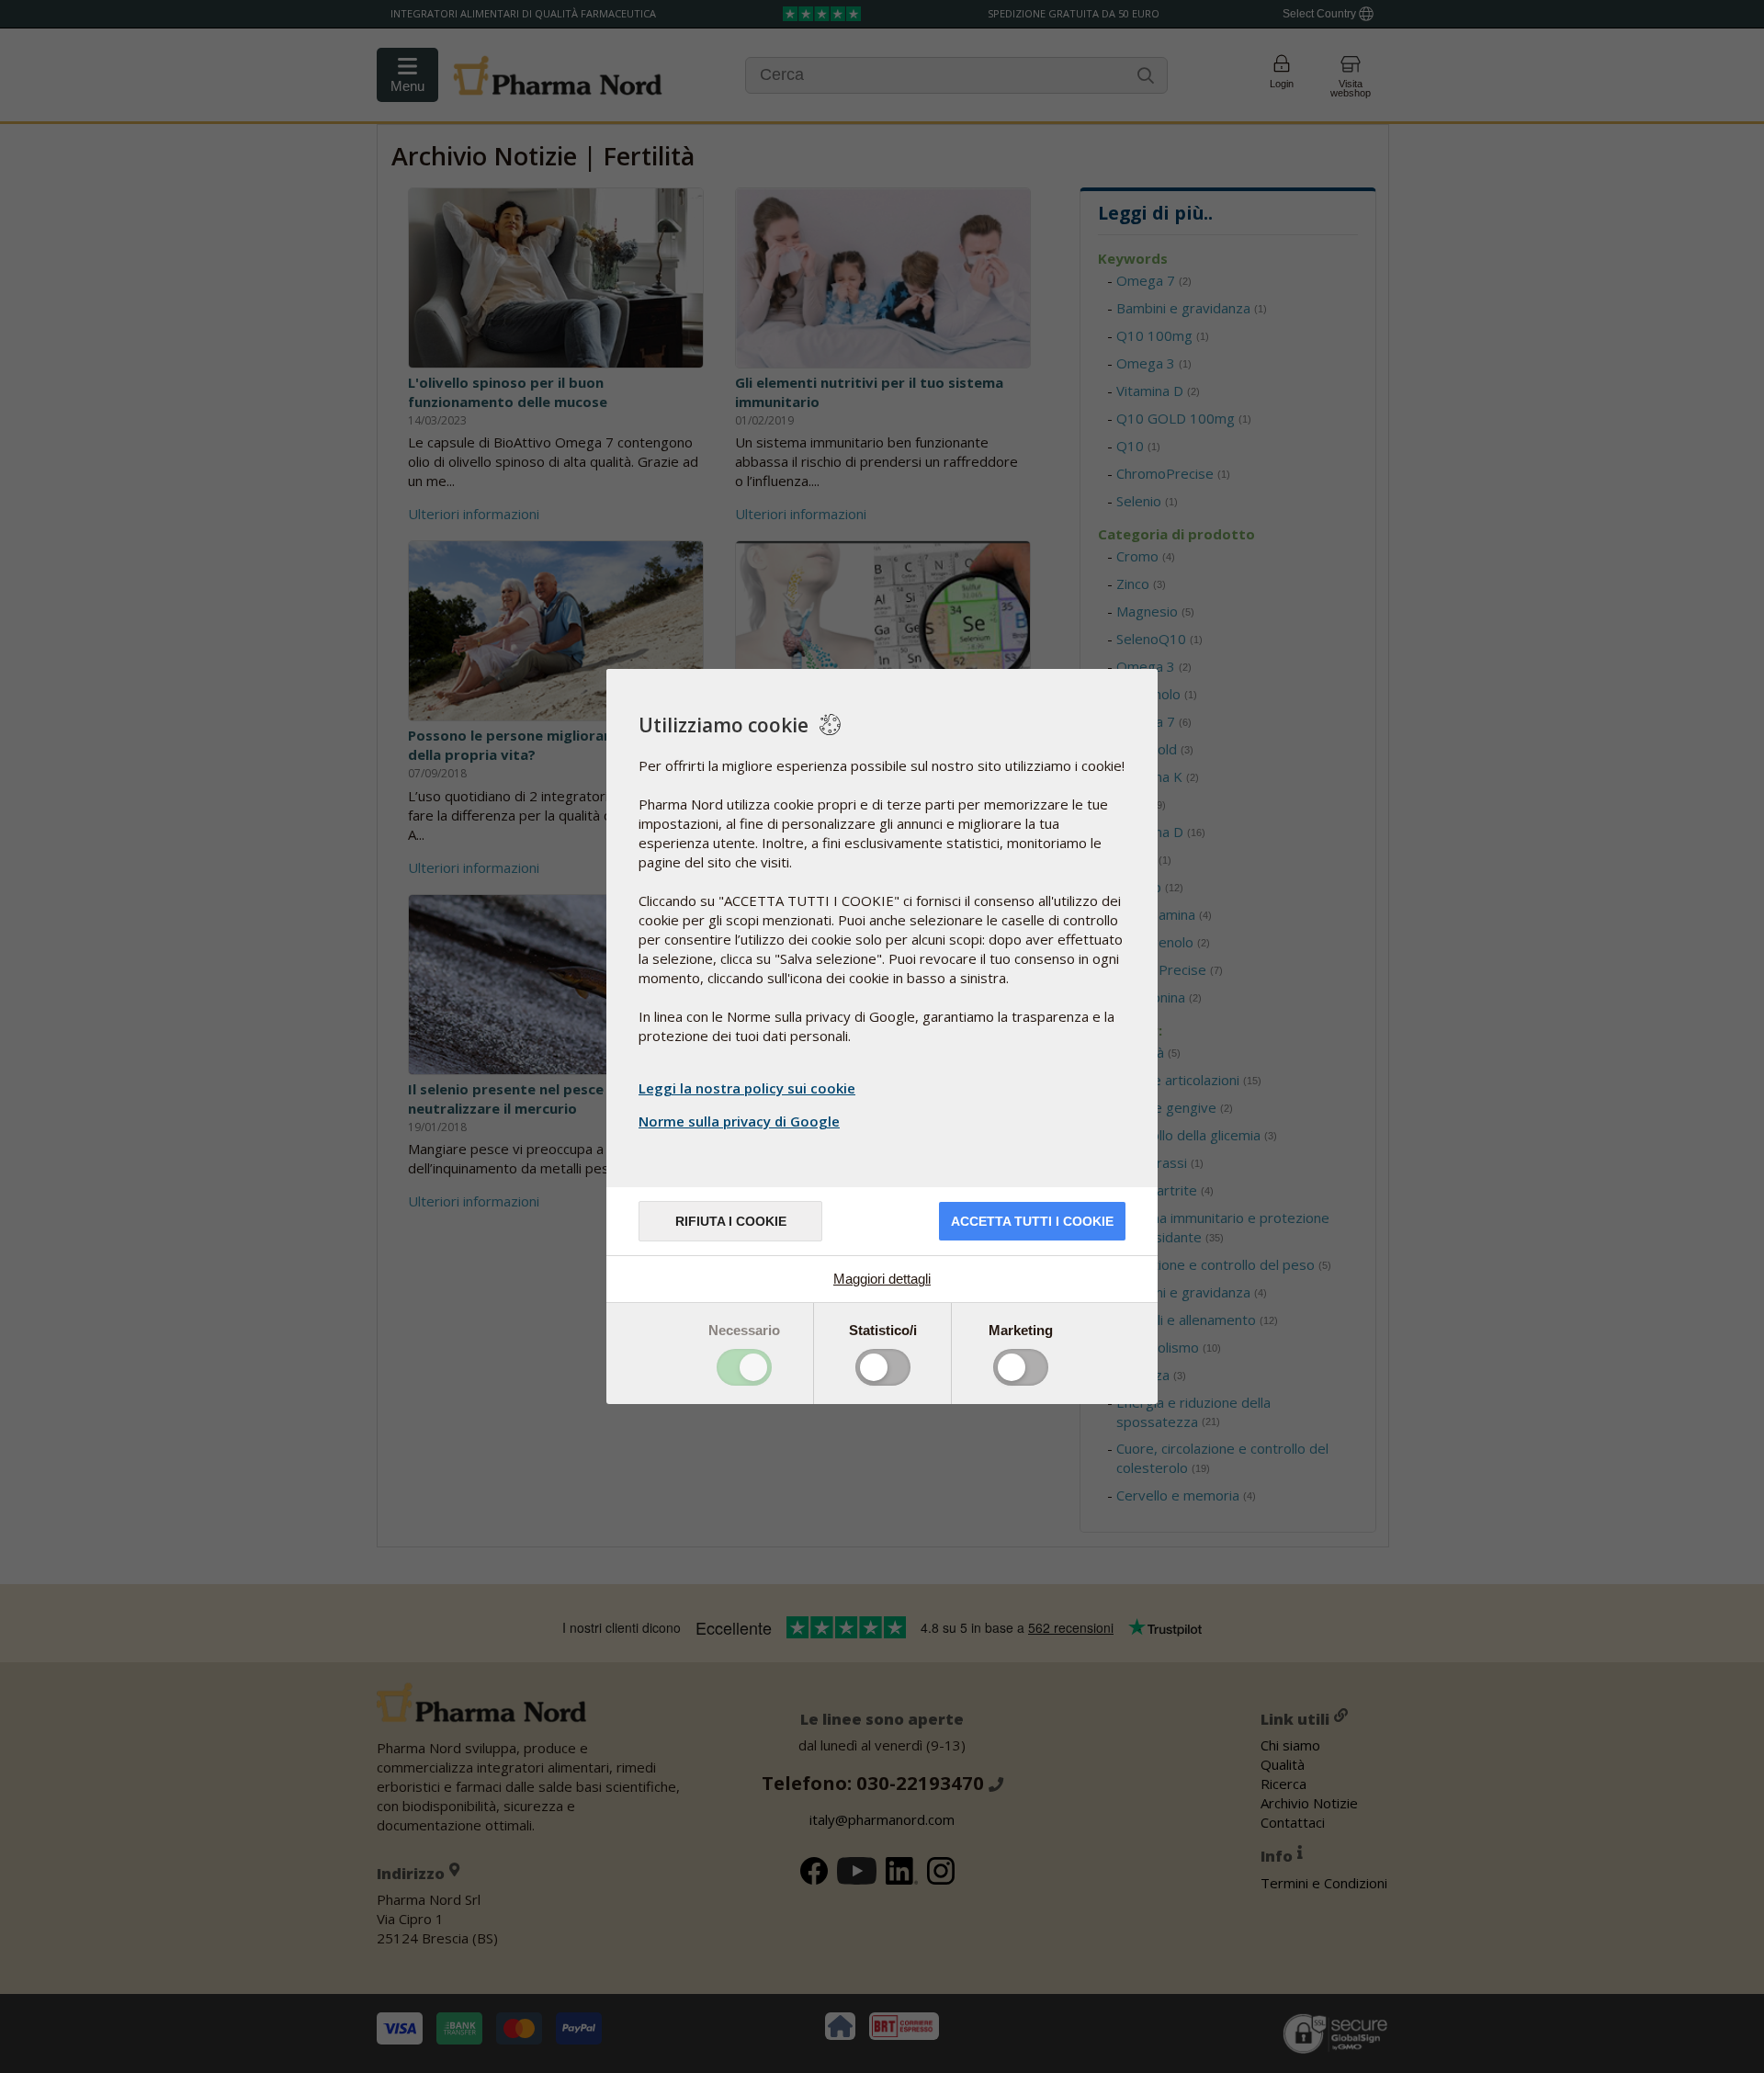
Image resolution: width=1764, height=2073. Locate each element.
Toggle (744, 1367)
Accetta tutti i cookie (1032, 1221)
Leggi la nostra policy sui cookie (747, 1088)
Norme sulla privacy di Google (739, 1121)
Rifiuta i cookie (731, 1221)
